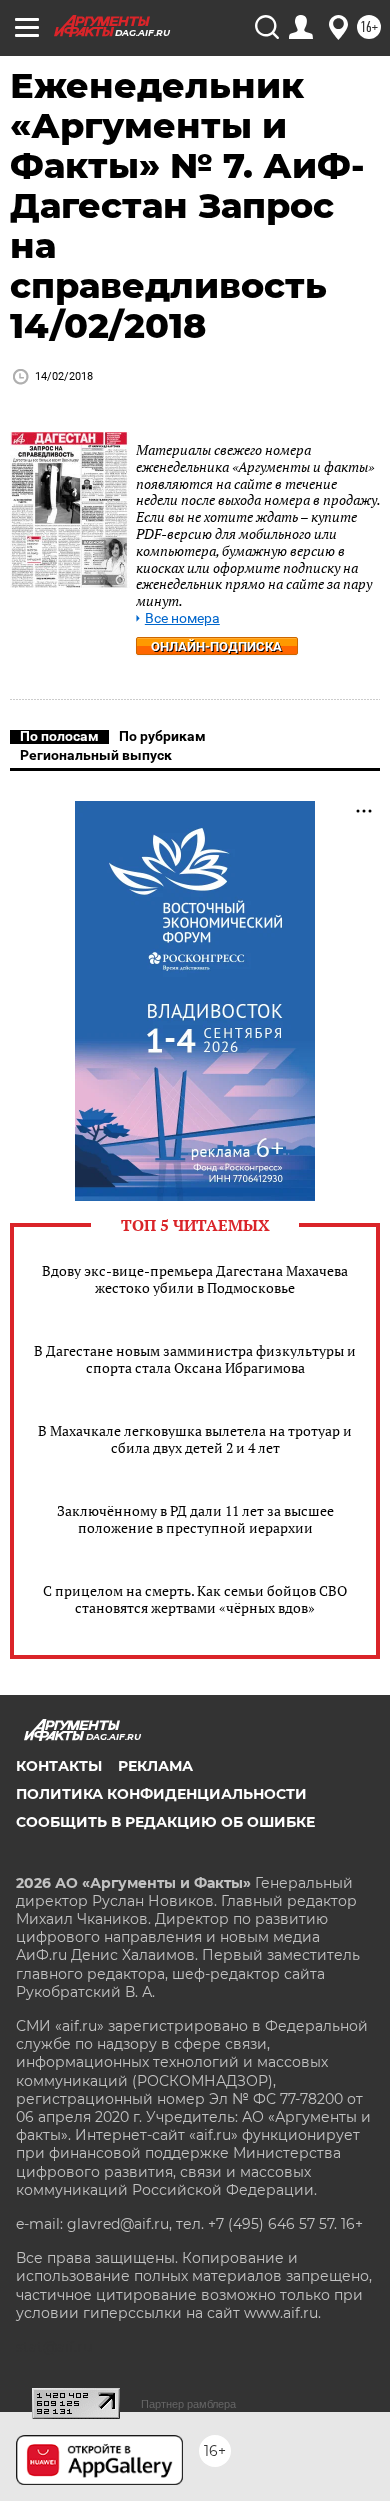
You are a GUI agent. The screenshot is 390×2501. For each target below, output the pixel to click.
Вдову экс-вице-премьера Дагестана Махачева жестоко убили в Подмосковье (195, 1279)
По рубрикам (162, 736)
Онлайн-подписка (216, 646)
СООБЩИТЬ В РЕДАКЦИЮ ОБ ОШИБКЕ (165, 1822)
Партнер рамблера (188, 2404)
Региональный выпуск (96, 755)
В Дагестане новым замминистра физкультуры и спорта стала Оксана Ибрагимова (195, 1359)
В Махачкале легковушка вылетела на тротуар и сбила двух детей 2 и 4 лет (195, 1439)
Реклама (155, 1766)
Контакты (59, 1766)
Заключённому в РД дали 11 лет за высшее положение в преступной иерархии (195, 1519)
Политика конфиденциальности (161, 1794)
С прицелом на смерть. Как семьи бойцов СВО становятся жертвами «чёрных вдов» (195, 1599)
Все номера (182, 618)
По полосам (59, 736)
